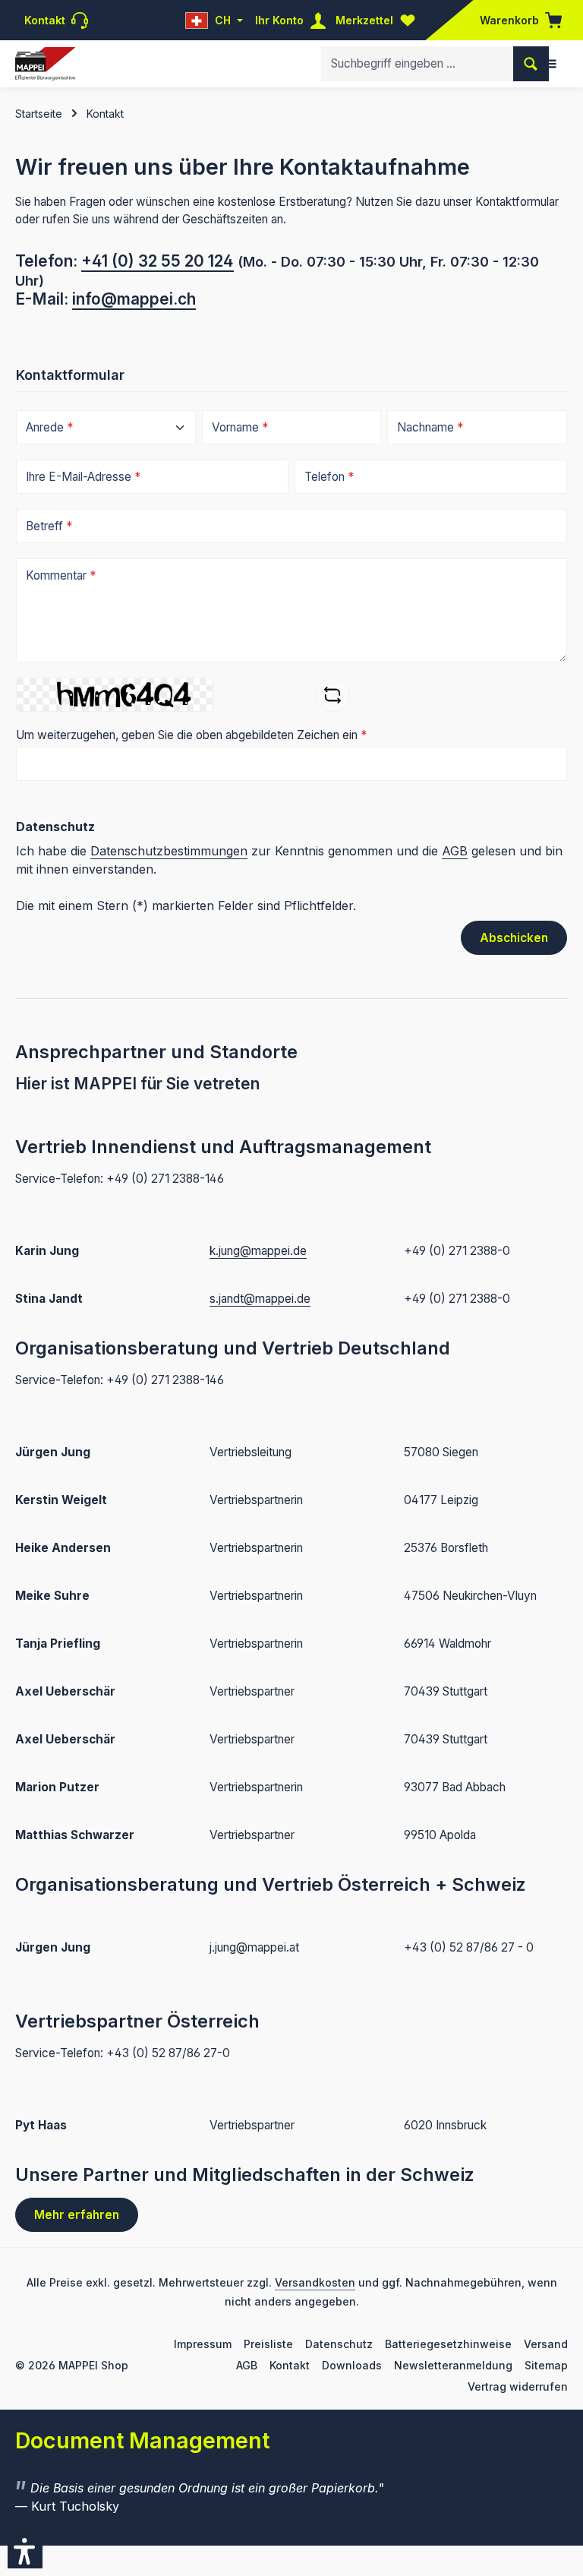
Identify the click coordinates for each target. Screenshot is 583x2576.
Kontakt (290, 2365)
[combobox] (418, 63)
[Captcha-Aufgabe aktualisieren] (333, 695)
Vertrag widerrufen (518, 2386)
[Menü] (550, 64)
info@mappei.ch (134, 299)
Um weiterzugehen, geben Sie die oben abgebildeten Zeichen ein (191, 735)
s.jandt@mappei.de (260, 1299)
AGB (455, 851)
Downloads (352, 2365)
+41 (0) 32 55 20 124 (158, 261)
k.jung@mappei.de (258, 1251)
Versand (546, 2344)
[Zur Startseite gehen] (45, 64)
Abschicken (514, 938)
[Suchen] (531, 63)
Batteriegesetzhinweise (448, 2344)
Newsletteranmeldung (453, 2365)
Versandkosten (315, 2282)
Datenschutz (339, 2344)
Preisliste (268, 2344)
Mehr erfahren (77, 2215)
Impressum (203, 2344)
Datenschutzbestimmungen (169, 851)
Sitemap (546, 2365)
